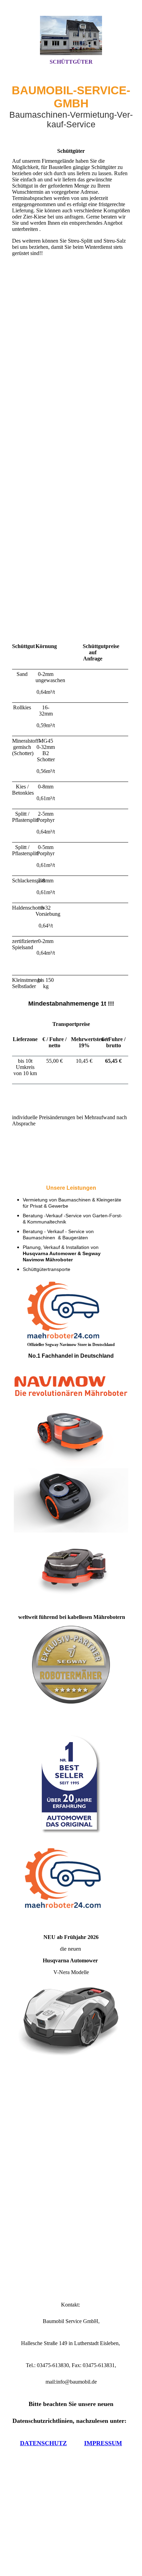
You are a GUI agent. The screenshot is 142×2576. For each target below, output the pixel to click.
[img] (71, 35)
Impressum (103, 2443)
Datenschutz (43, 2443)
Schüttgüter (71, 62)
